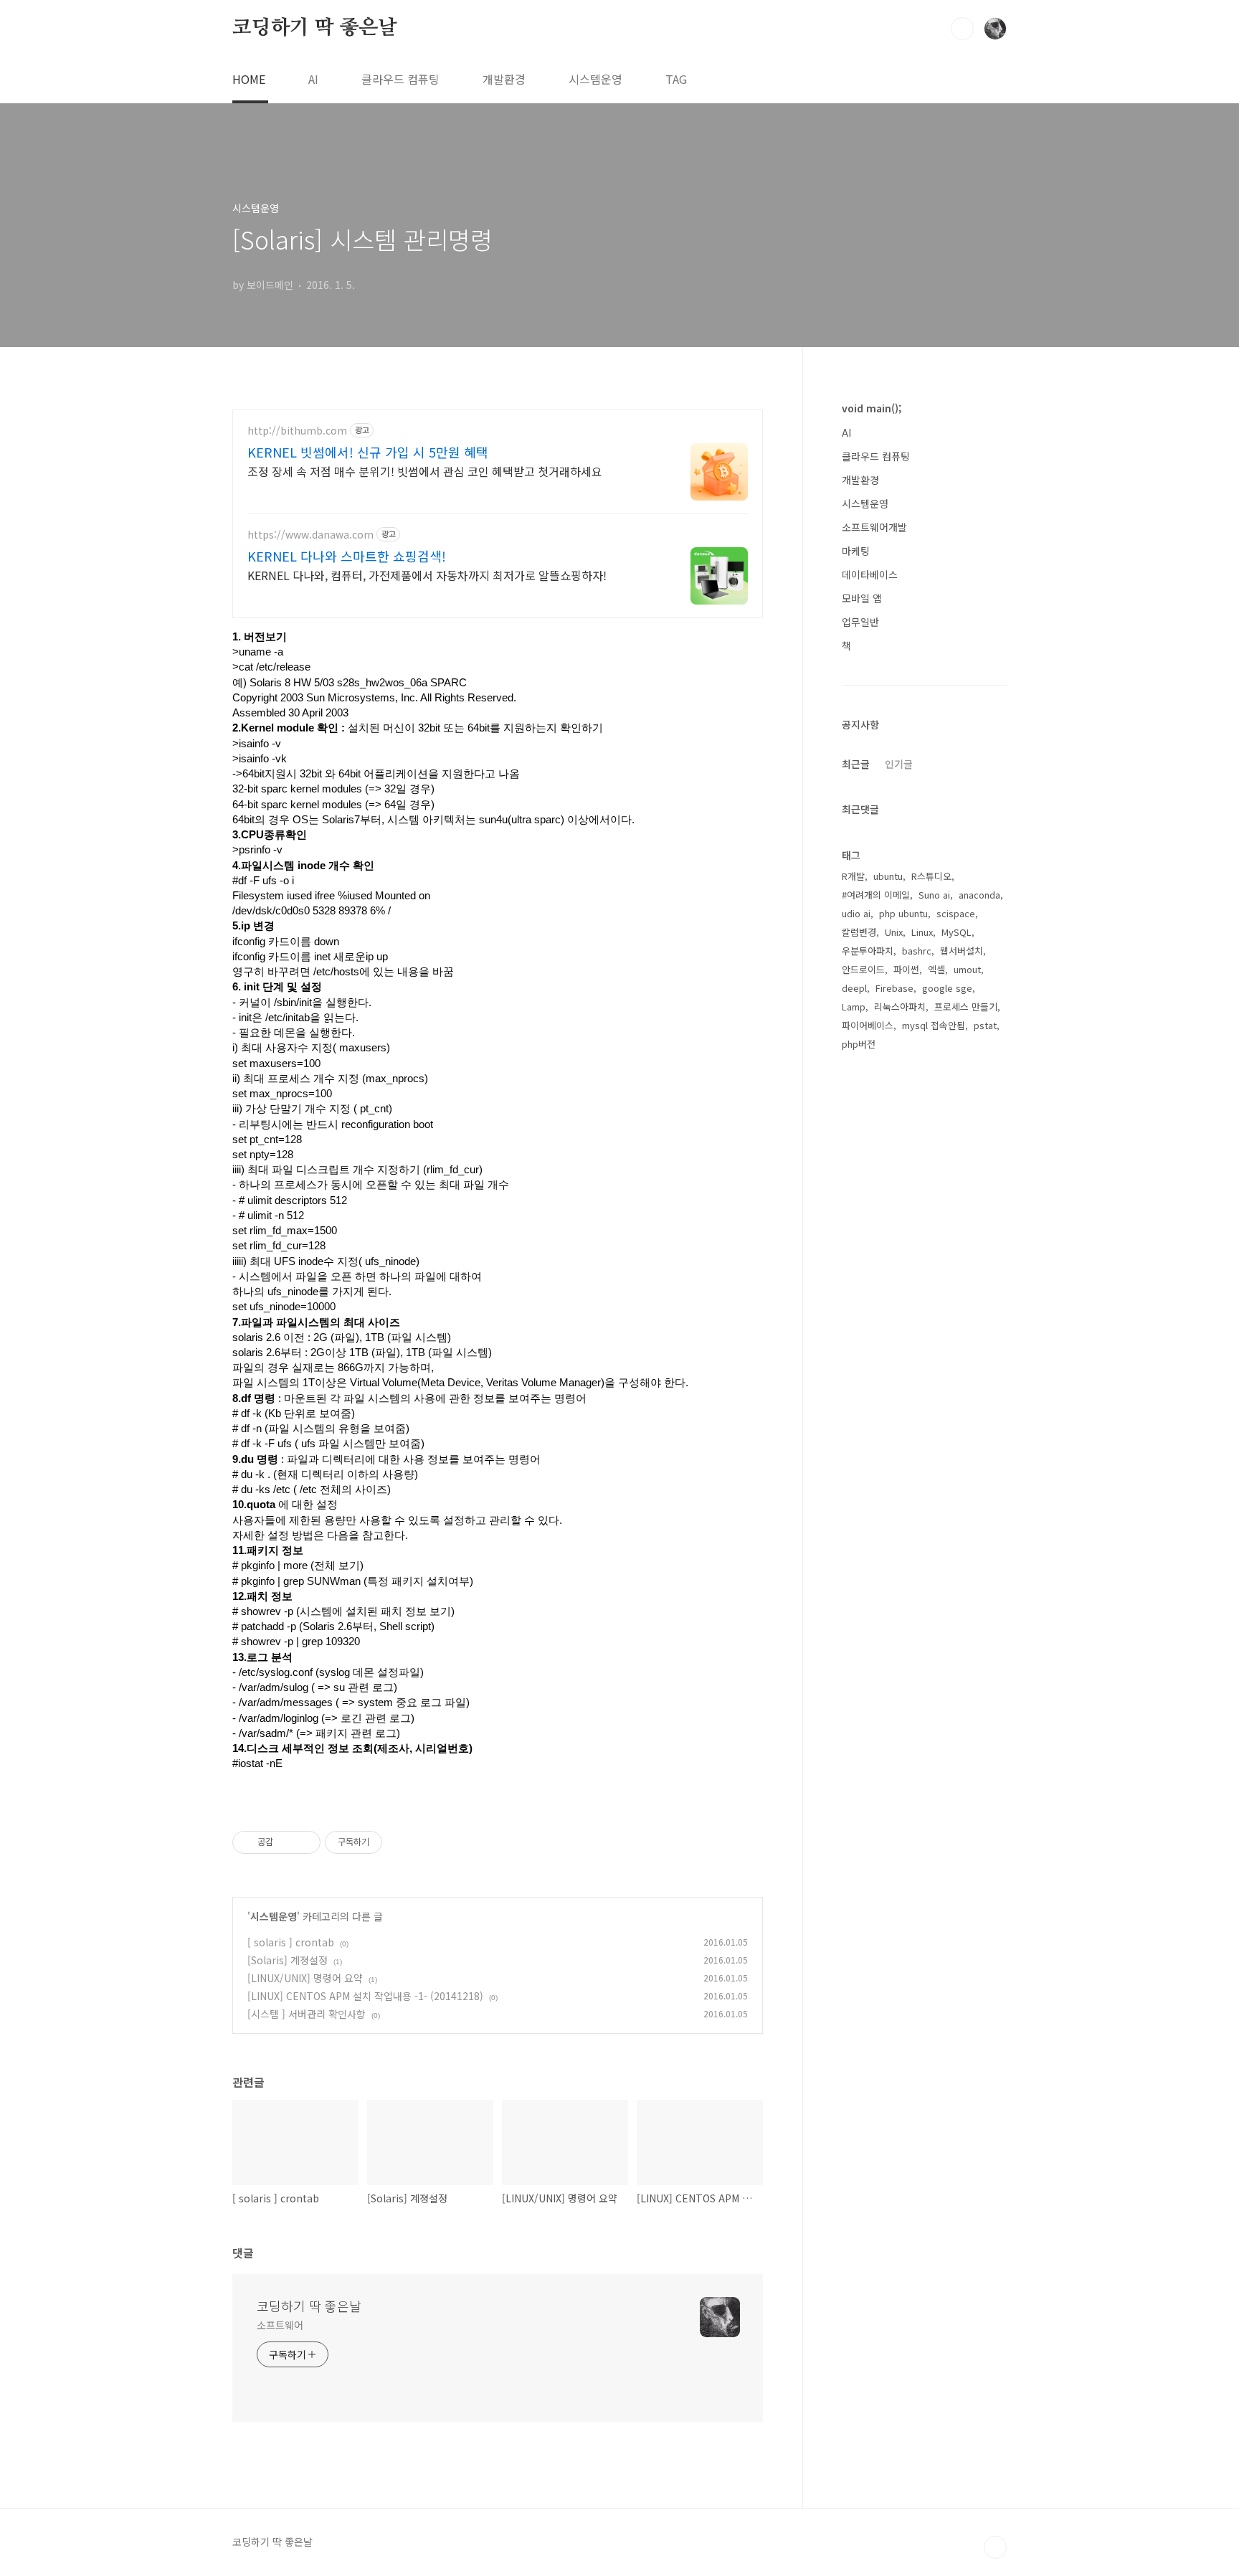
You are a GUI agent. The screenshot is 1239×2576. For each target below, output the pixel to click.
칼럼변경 (859, 932)
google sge (947, 988)
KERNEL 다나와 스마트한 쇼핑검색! (347, 556)
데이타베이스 (870, 574)
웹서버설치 (962, 951)
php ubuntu (903, 913)
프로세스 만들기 (966, 1007)
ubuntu (888, 876)
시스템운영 (595, 79)
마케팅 (856, 551)
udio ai (856, 913)
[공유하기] (286, 1842)
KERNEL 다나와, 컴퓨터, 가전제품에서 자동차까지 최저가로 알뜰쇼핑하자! (427, 575)
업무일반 (860, 622)
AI (313, 79)
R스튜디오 (931, 876)
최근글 (856, 764)
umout (967, 969)
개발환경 (504, 79)
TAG (676, 79)
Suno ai (934, 895)
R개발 (853, 876)
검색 (962, 29)
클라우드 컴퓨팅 (400, 79)
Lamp (854, 1007)
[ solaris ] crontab (291, 1942)
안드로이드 (863, 969)
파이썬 (906, 969)
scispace (956, 913)
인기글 (899, 764)
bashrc (917, 951)
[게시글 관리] (304, 1842)
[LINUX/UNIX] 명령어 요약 (305, 1978)
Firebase (894, 988)
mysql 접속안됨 (934, 1025)
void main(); (872, 408)
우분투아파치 (868, 951)
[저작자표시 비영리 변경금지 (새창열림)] (402, 1842)
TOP (995, 2547)
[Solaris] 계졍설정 (288, 1960)
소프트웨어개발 (874, 527)
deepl (854, 988)
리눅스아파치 (900, 1007)
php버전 (859, 1044)
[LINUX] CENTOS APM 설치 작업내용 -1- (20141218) (365, 1996)
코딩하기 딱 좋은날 (315, 28)
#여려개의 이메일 (876, 895)
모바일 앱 (862, 598)
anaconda (979, 895)
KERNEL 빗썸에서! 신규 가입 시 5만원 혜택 (368, 452)
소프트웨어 (280, 2325)
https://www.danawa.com (310, 535)
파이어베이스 (868, 1025)
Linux (922, 932)
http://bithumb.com (297, 431)
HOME (249, 79)
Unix (894, 932)
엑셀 (936, 969)
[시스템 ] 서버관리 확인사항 (307, 2014)
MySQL (956, 932)
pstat (985, 1025)
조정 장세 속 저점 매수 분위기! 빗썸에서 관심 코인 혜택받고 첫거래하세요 (425, 471)
